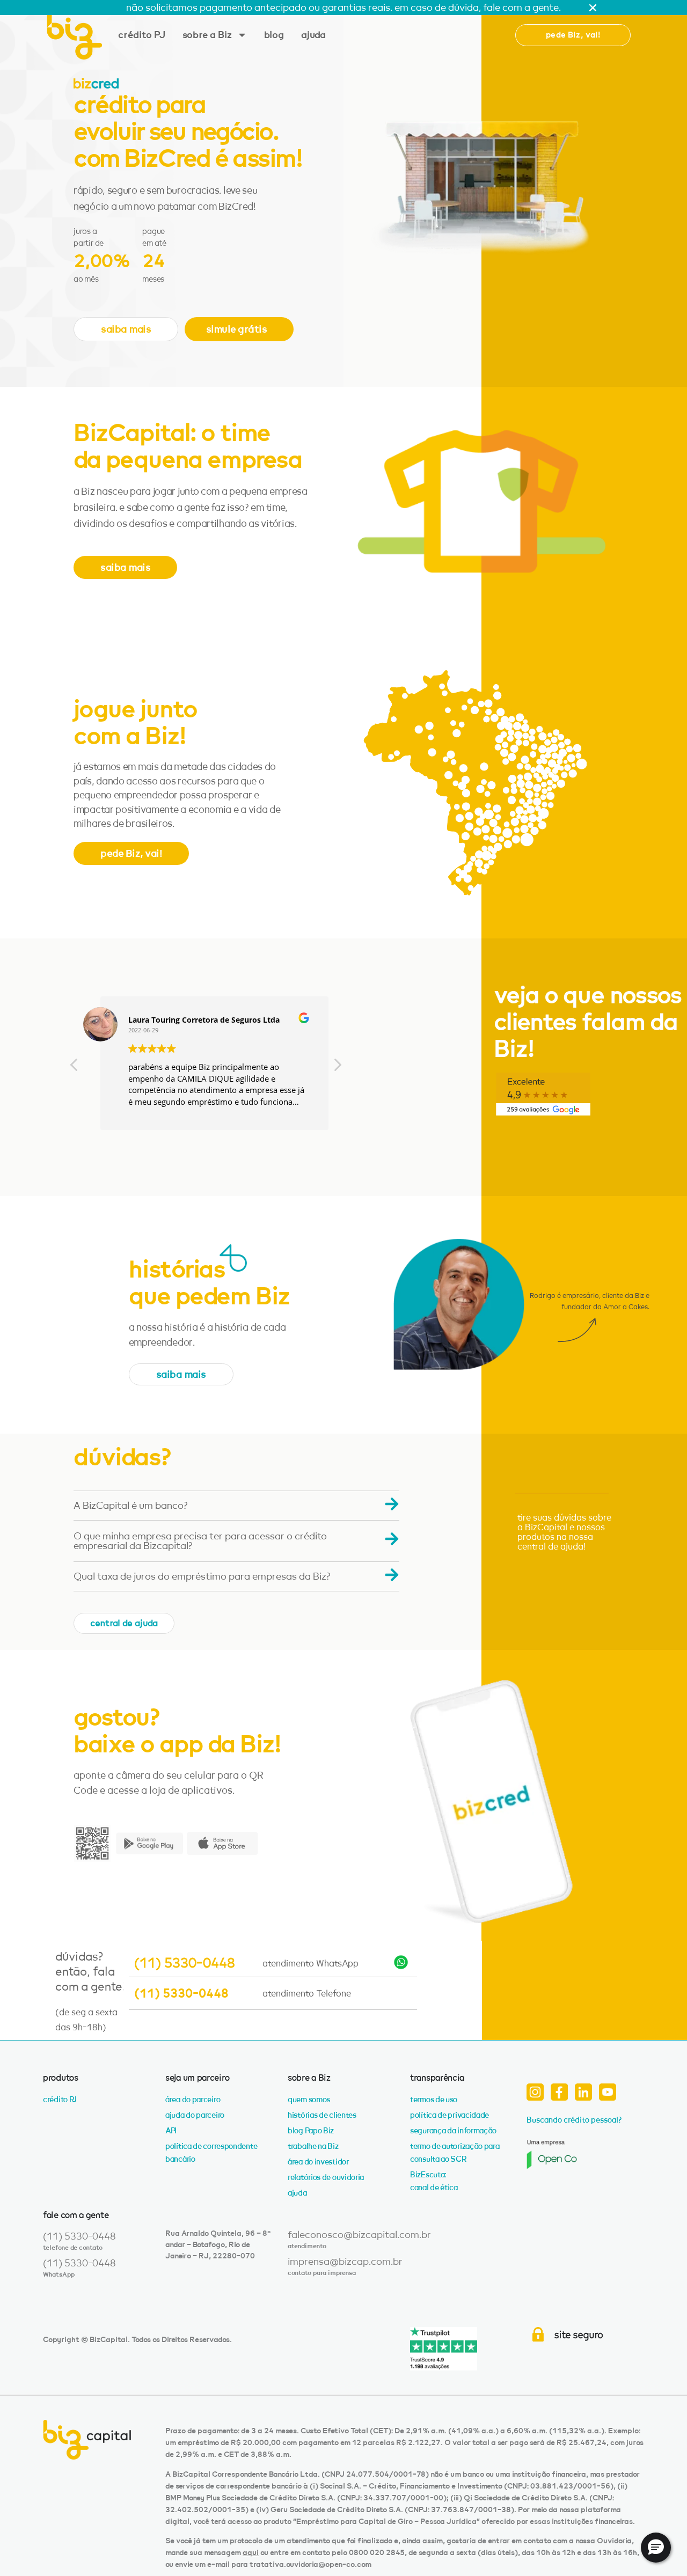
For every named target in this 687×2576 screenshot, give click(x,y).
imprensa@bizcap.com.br (345, 2262)
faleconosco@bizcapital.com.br (359, 2235)
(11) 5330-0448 (185, 1963)
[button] (573, 35)
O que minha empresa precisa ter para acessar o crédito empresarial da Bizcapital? (200, 1541)
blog (274, 35)
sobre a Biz (207, 35)
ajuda (313, 35)
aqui (251, 2553)
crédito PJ (142, 35)
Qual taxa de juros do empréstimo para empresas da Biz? (202, 1576)
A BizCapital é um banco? (131, 1506)
